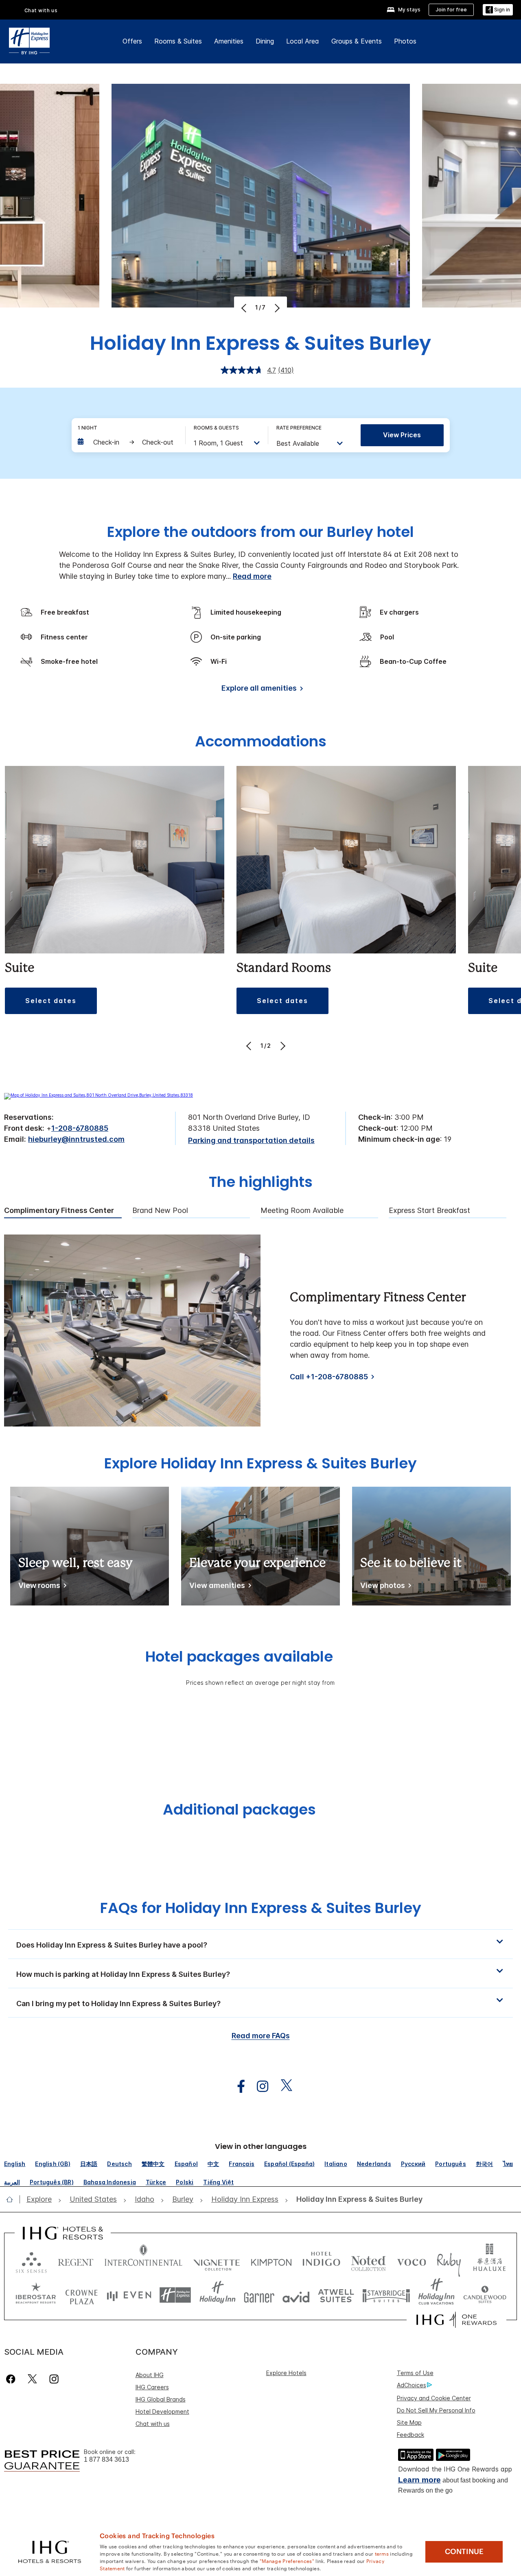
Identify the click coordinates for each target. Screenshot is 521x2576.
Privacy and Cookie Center (434, 2398)
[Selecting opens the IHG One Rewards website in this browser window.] (456, 2320)
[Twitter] (32, 2379)
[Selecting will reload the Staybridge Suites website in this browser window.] (386, 2295)
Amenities (229, 41)
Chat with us (153, 2424)
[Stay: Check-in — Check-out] (127, 442)
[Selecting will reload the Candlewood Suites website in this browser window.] (485, 2295)
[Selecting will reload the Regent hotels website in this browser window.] (76, 2261)
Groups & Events (357, 41)
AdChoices (412, 2385)
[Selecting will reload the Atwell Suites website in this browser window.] (336, 2295)
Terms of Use (415, 2373)
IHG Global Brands (161, 2399)
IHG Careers (152, 2387)
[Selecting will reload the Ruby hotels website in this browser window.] (449, 2261)
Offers (132, 41)
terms (382, 2553)
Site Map (409, 2422)
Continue (464, 2552)
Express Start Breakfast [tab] (429, 1211)
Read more (252, 576)
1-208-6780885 (80, 1128)
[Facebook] (12, 2379)
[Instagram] (54, 2379)
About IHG (150, 2375)
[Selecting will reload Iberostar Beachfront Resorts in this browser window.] (36, 2295)
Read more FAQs (261, 2036)
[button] (498, 10)
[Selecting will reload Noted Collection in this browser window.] (368, 2261)
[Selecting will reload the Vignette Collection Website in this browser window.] (217, 2261)
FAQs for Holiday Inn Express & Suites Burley (261, 1908)
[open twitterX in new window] (282, 2086)
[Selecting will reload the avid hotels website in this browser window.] (296, 2295)
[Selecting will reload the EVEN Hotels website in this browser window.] (129, 2295)
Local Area (303, 41)
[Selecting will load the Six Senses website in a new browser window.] (31, 2261)
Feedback (410, 2435)
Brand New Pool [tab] (160, 1211)
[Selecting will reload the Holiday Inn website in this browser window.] (218, 2295)
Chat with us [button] (41, 10)
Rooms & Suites (178, 41)
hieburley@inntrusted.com (76, 1139)
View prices (402, 435)
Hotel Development (162, 2411)
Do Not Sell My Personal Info (436, 2410)
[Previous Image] (245, 308)
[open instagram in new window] (258, 2086)
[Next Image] (276, 308)
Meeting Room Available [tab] (302, 1211)
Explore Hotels (286, 2373)
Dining (265, 41)
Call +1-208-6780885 (329, 1377)
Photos (405, 41)
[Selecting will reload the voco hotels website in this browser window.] (412, 2261)
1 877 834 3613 (106, 2459)
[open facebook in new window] (237, 2086)
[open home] (13, 2199)
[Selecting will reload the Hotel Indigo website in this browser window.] (321, 2261)
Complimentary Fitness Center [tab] (59, 1211)
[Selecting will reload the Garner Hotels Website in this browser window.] (259, 2295)
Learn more (419, 2480)
